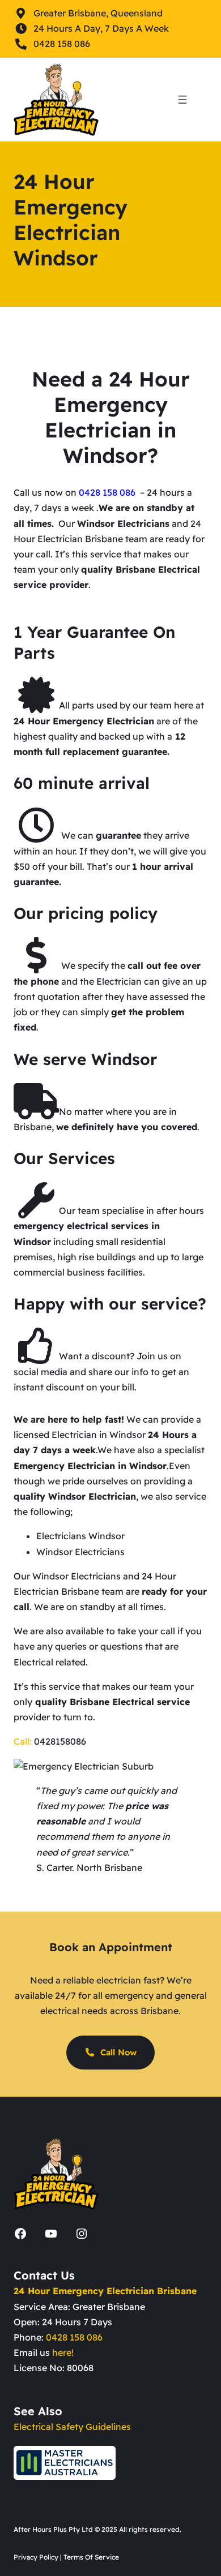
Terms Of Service (91, 2557)
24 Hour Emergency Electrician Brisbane (105, 2291)
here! (63, 2352)
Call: (23, 1741)
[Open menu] (182, 100)
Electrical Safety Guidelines (72, 2427)
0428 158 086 (74, 2337)
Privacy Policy (36, 2557)
